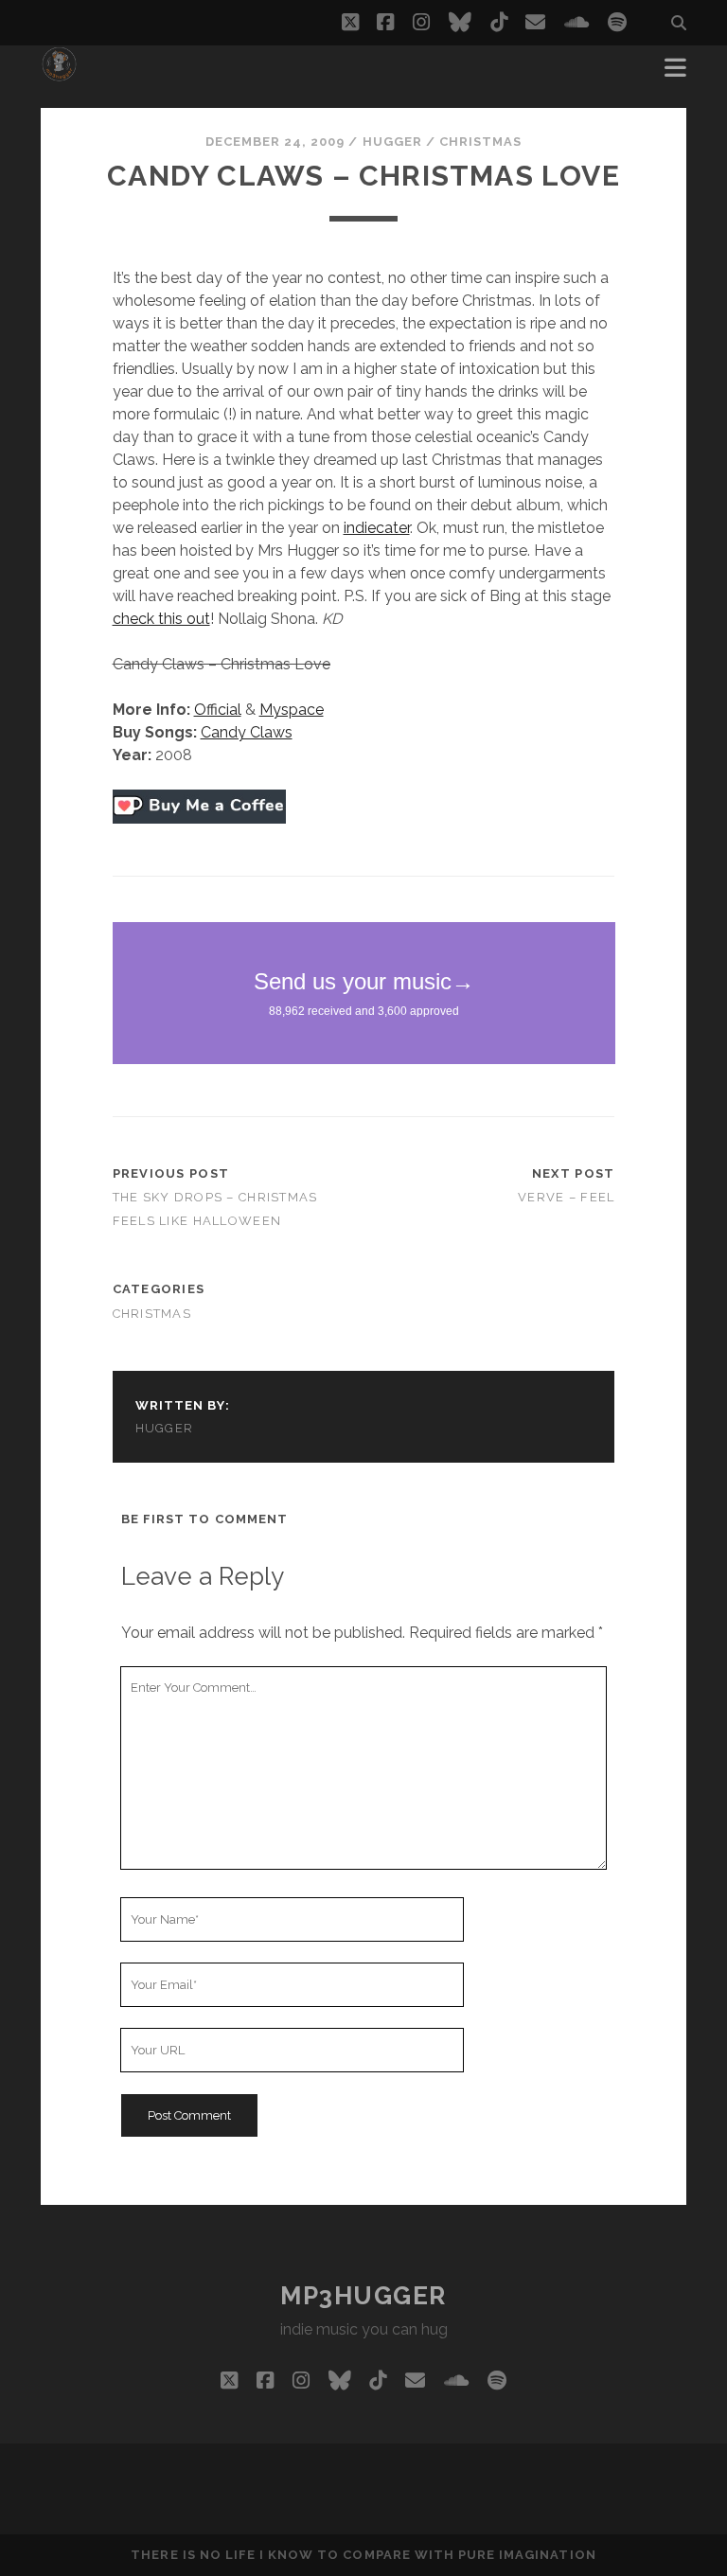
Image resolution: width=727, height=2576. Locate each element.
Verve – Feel (566, 1197)
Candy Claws (247, 732)
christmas (480, 142)
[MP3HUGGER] (59, 74)
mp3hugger (363, 2296)
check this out (161, 619)
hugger (392, 142)
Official (218, 710)
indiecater (377, 528)
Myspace (292, 710)
